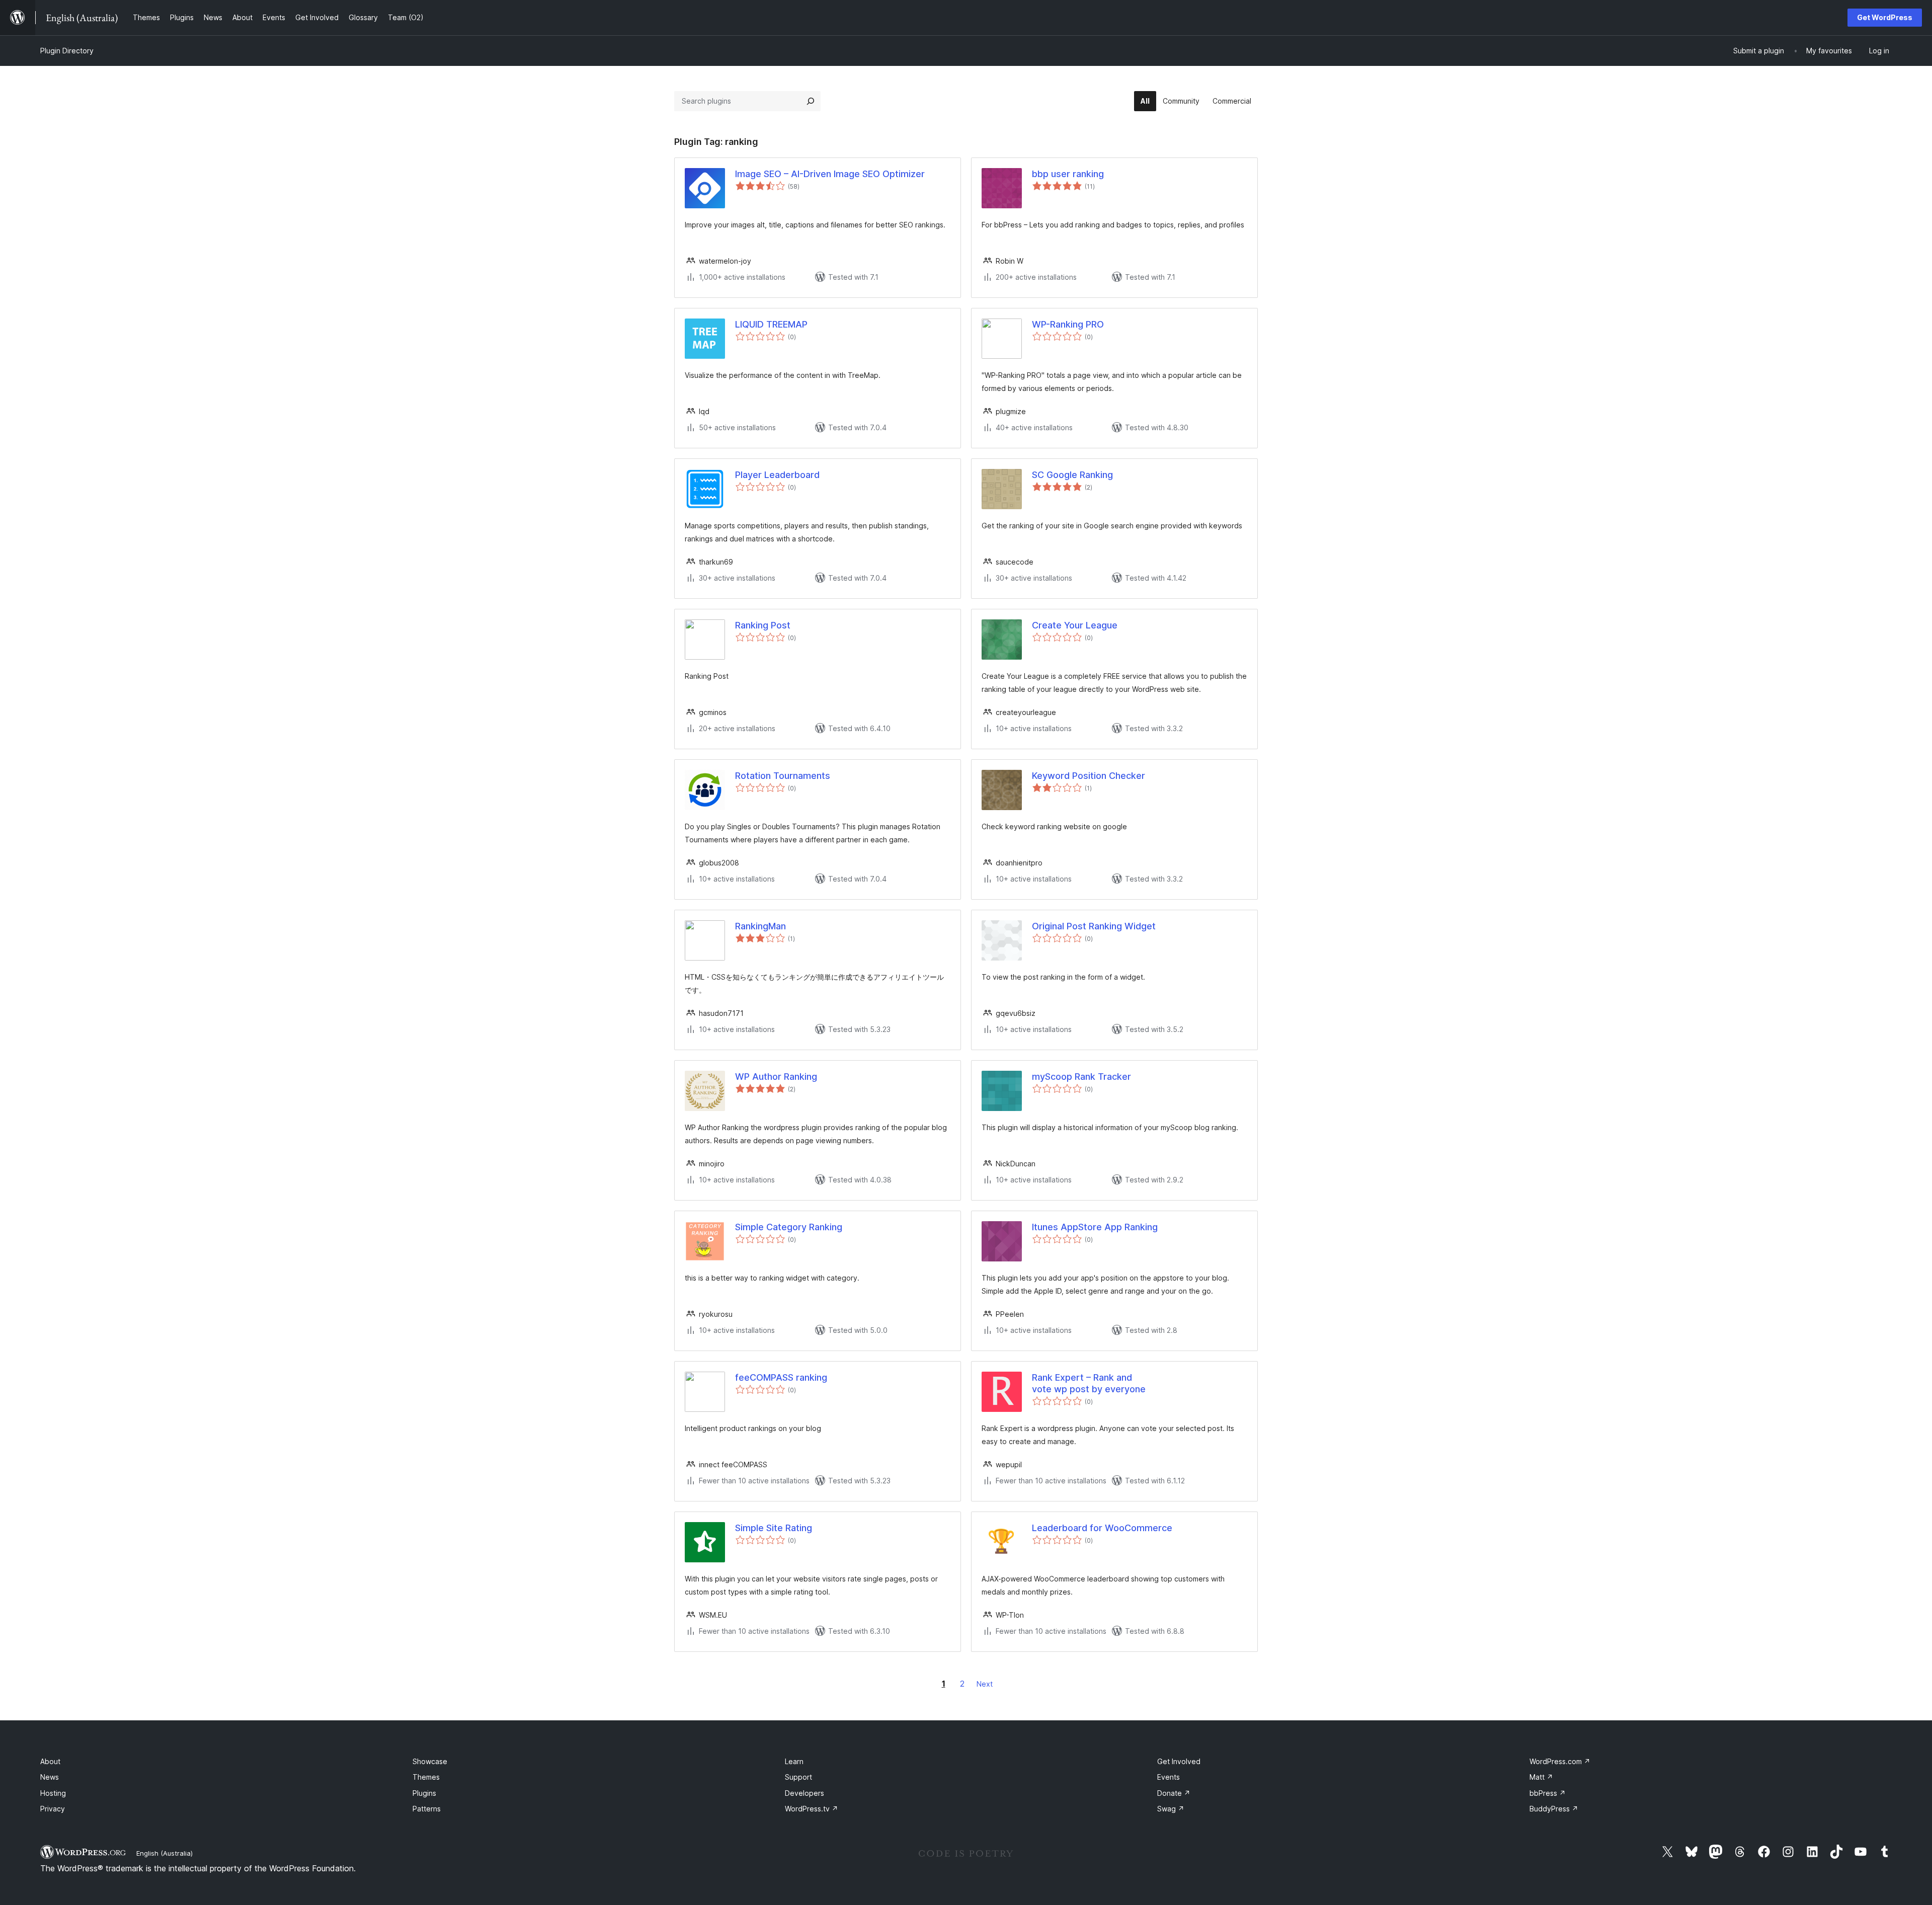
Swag (1171, 1809)
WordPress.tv (812, 1809)
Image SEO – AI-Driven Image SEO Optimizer (830, 174)
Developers (804, 1793)
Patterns (427, 1809)
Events (1169, 1777)
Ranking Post (763, 625)
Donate (1174, 1793)
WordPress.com (1560, 1761)
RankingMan (760, 926)
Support (798, 1777)
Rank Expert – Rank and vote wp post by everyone (1089, 1383)
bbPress (1548, 1793)
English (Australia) (165, 1853)
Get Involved (1179, 1761)
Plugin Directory (67, 51)
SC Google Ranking (1072, 475)
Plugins (424, 1793)
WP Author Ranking (776, 1077)
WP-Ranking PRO (1068, 324)
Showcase (430, 1761)
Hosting (53, 1793)
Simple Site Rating (774, 1528)
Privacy (53, 1809)
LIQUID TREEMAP (771, 324)
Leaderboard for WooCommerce (1102, 1528)
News (50, 1777)
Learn (794, 1761)
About (50, 1761)
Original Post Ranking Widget (1094, 926)
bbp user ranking (1068, 174)
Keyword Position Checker (1089, 776)
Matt (1541, 1777)
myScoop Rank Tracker (1081, 1077)
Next (985, 1684)
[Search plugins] (811, 101)
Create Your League (1075, 625)
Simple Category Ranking (789, 1227)
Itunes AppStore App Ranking (1095, 1227)
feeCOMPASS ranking (781, 1377)
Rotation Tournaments (783, 776)
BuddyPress (1554, 1809)
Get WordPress (1885, 17)
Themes (426, 1777)
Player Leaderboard (777, 475)
